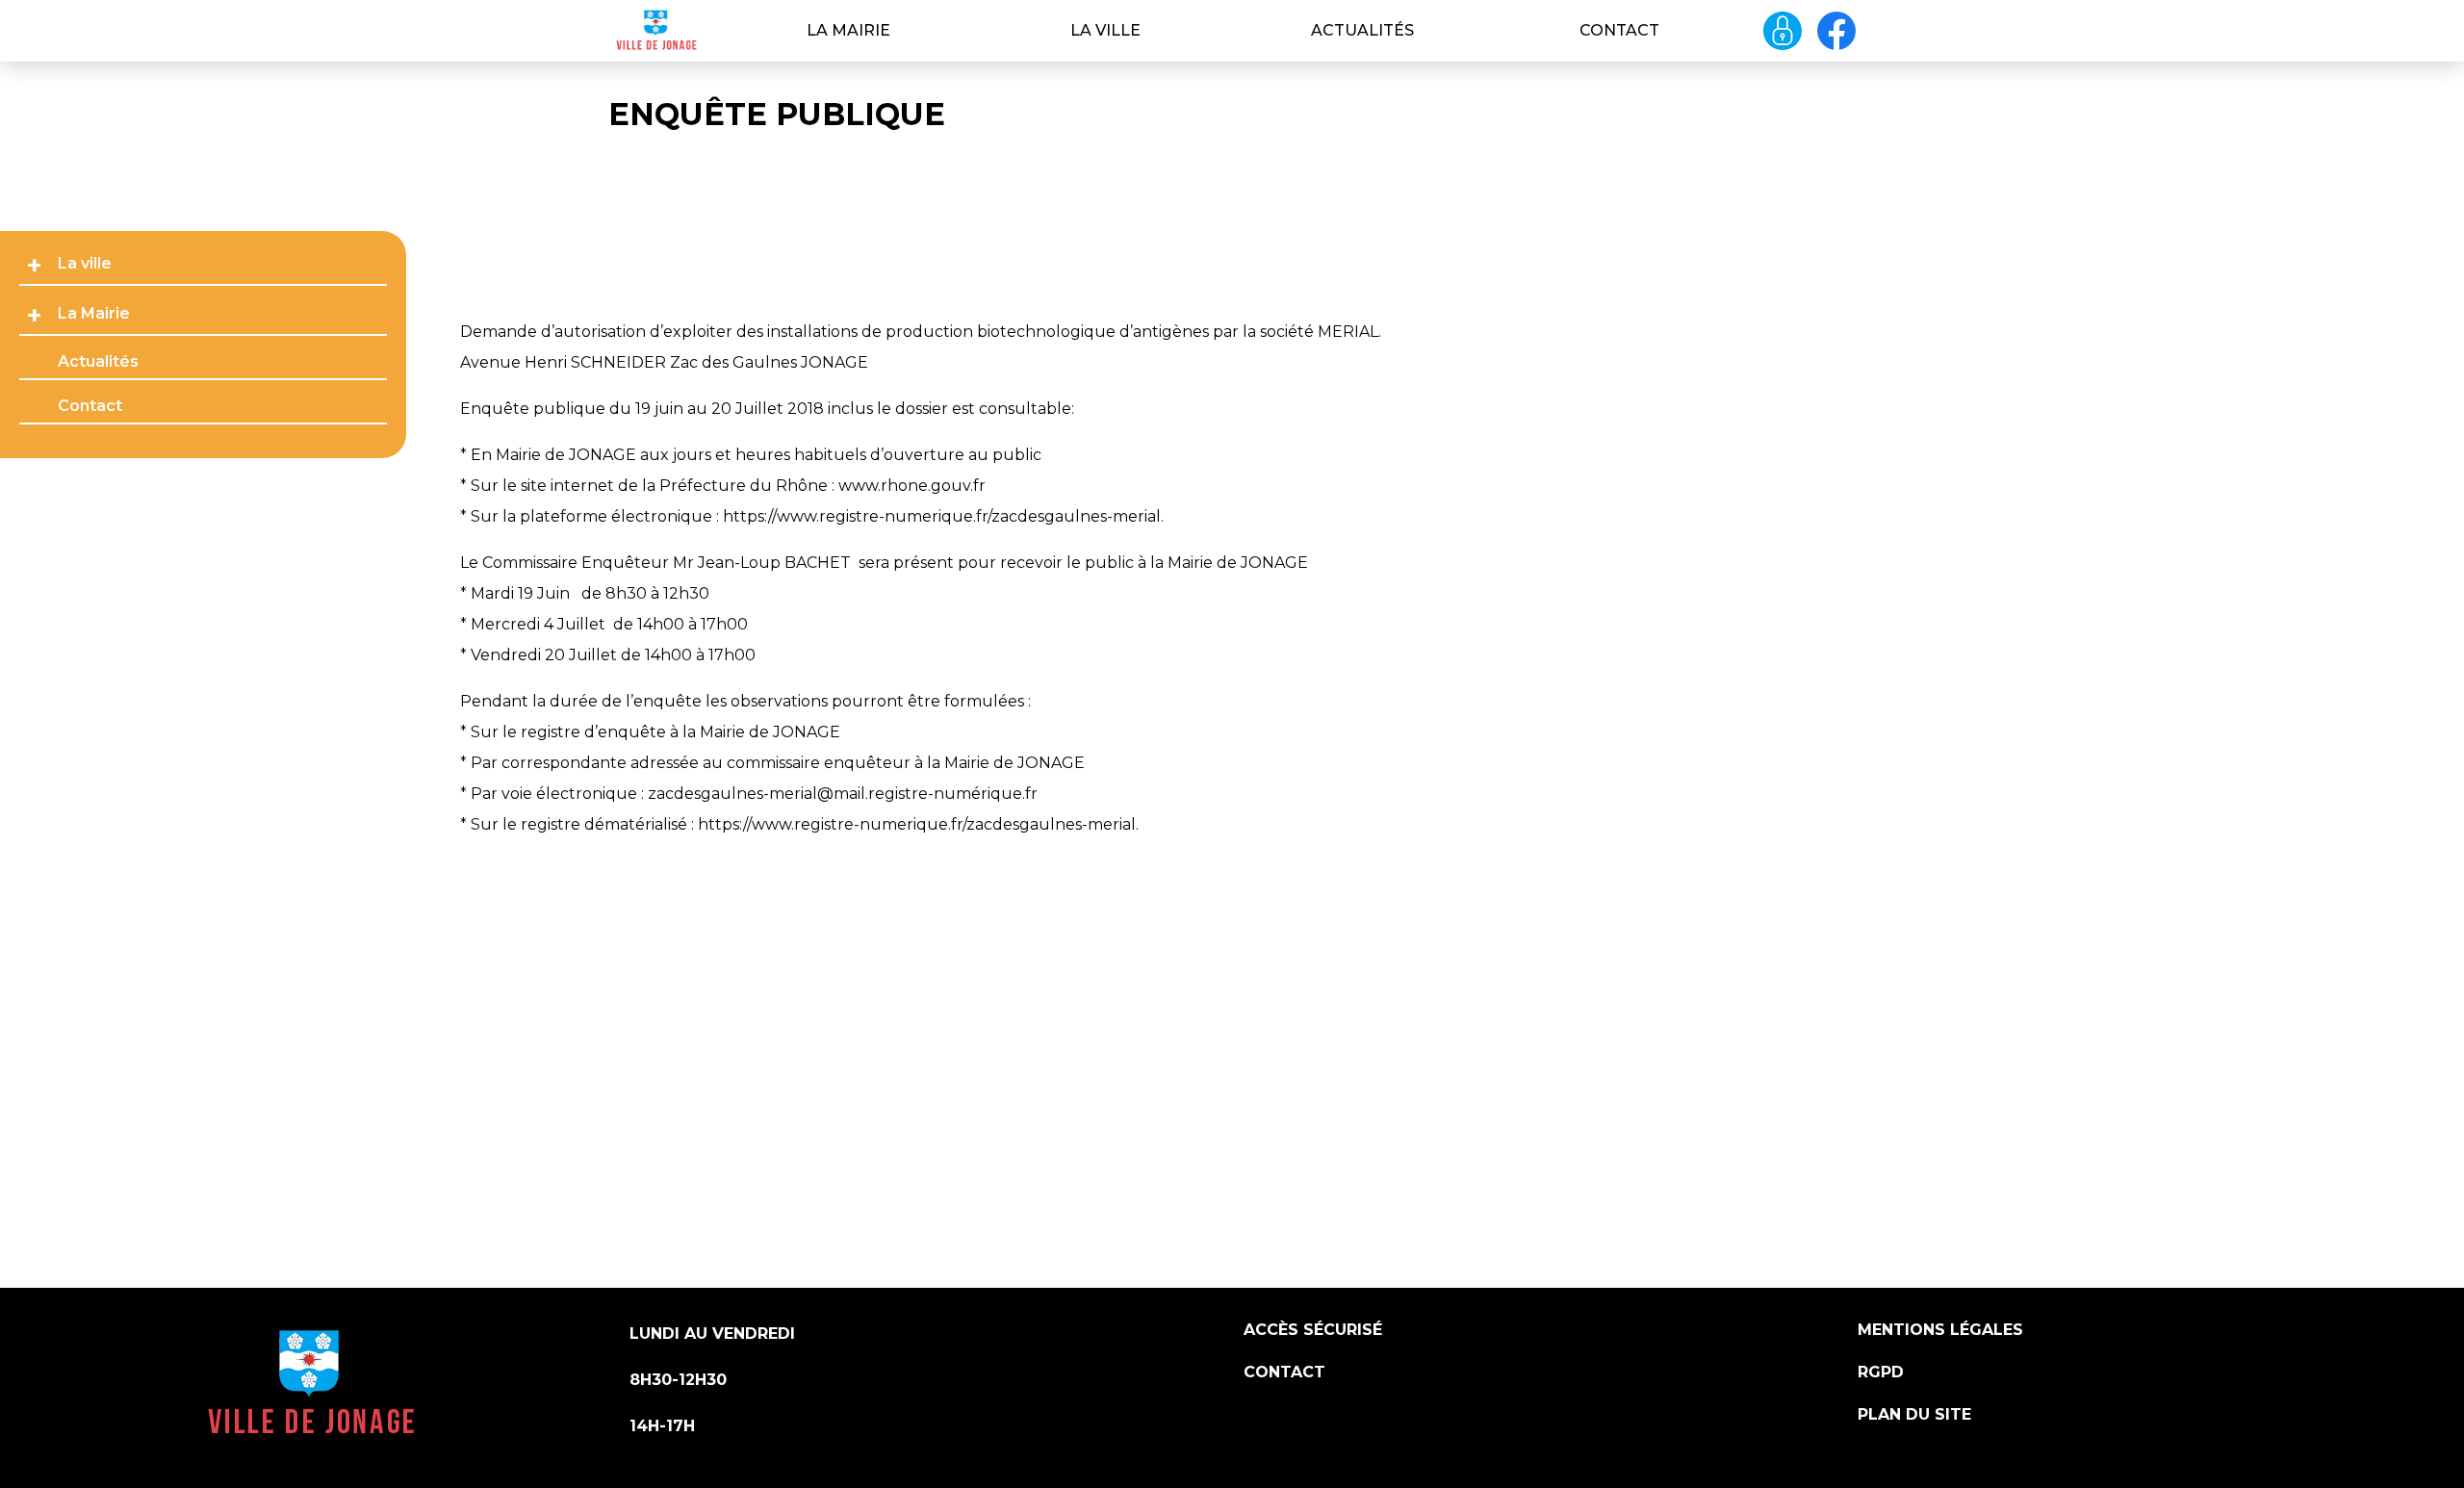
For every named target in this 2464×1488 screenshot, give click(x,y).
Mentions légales (1940, 1330)
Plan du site (1914, 1414)
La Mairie (848, 30)
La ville (1105, 30)
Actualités (1362, 30)
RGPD (1881, 1372)
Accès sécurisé (1313, 1330)
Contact (1619, 30)
